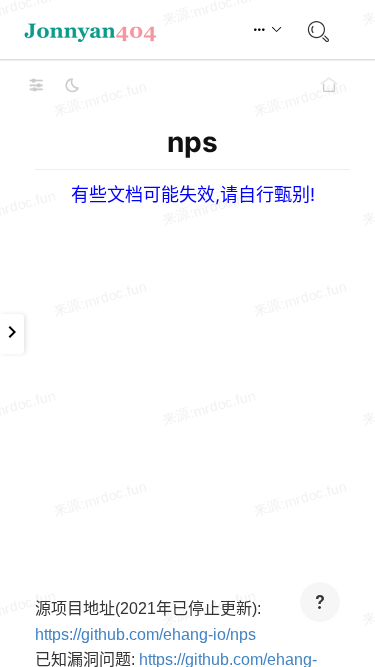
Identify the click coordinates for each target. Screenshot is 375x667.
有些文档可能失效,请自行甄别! (193, 194)
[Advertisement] (187, 393)
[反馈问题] (320, 602)
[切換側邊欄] (36, 85)
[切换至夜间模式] (72, 85)
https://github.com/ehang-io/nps (145, 634)
